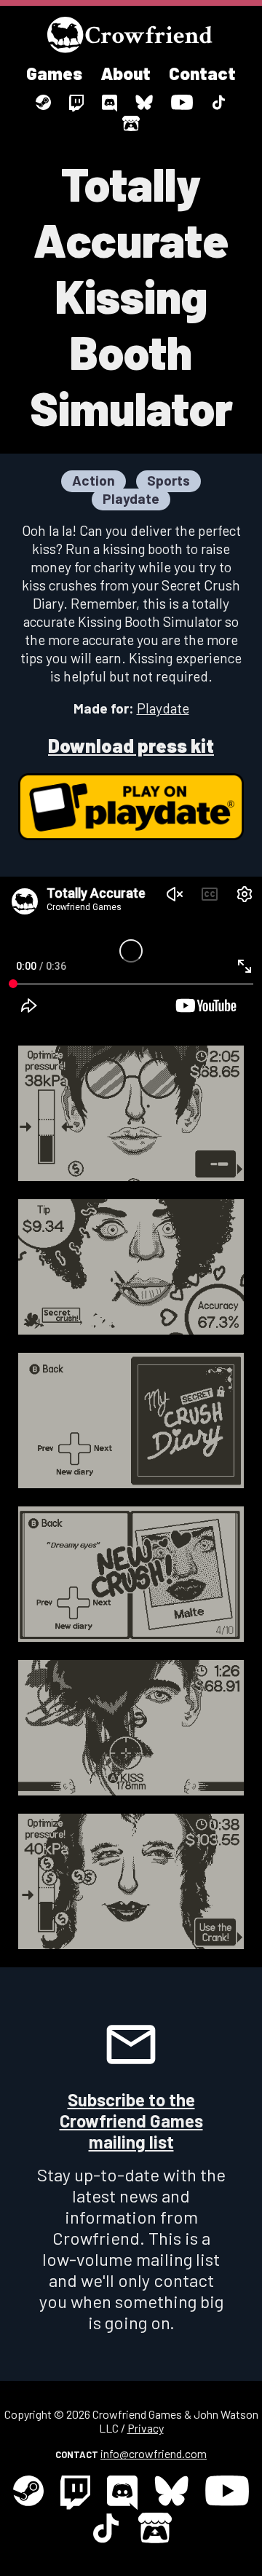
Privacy (146, 2428)
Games (54, 73)
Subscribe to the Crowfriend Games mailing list (131, 2121)
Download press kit (131, 745)
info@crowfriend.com (154, 2453)
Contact (202, 73)
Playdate (163, 708)
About (126, 73)
